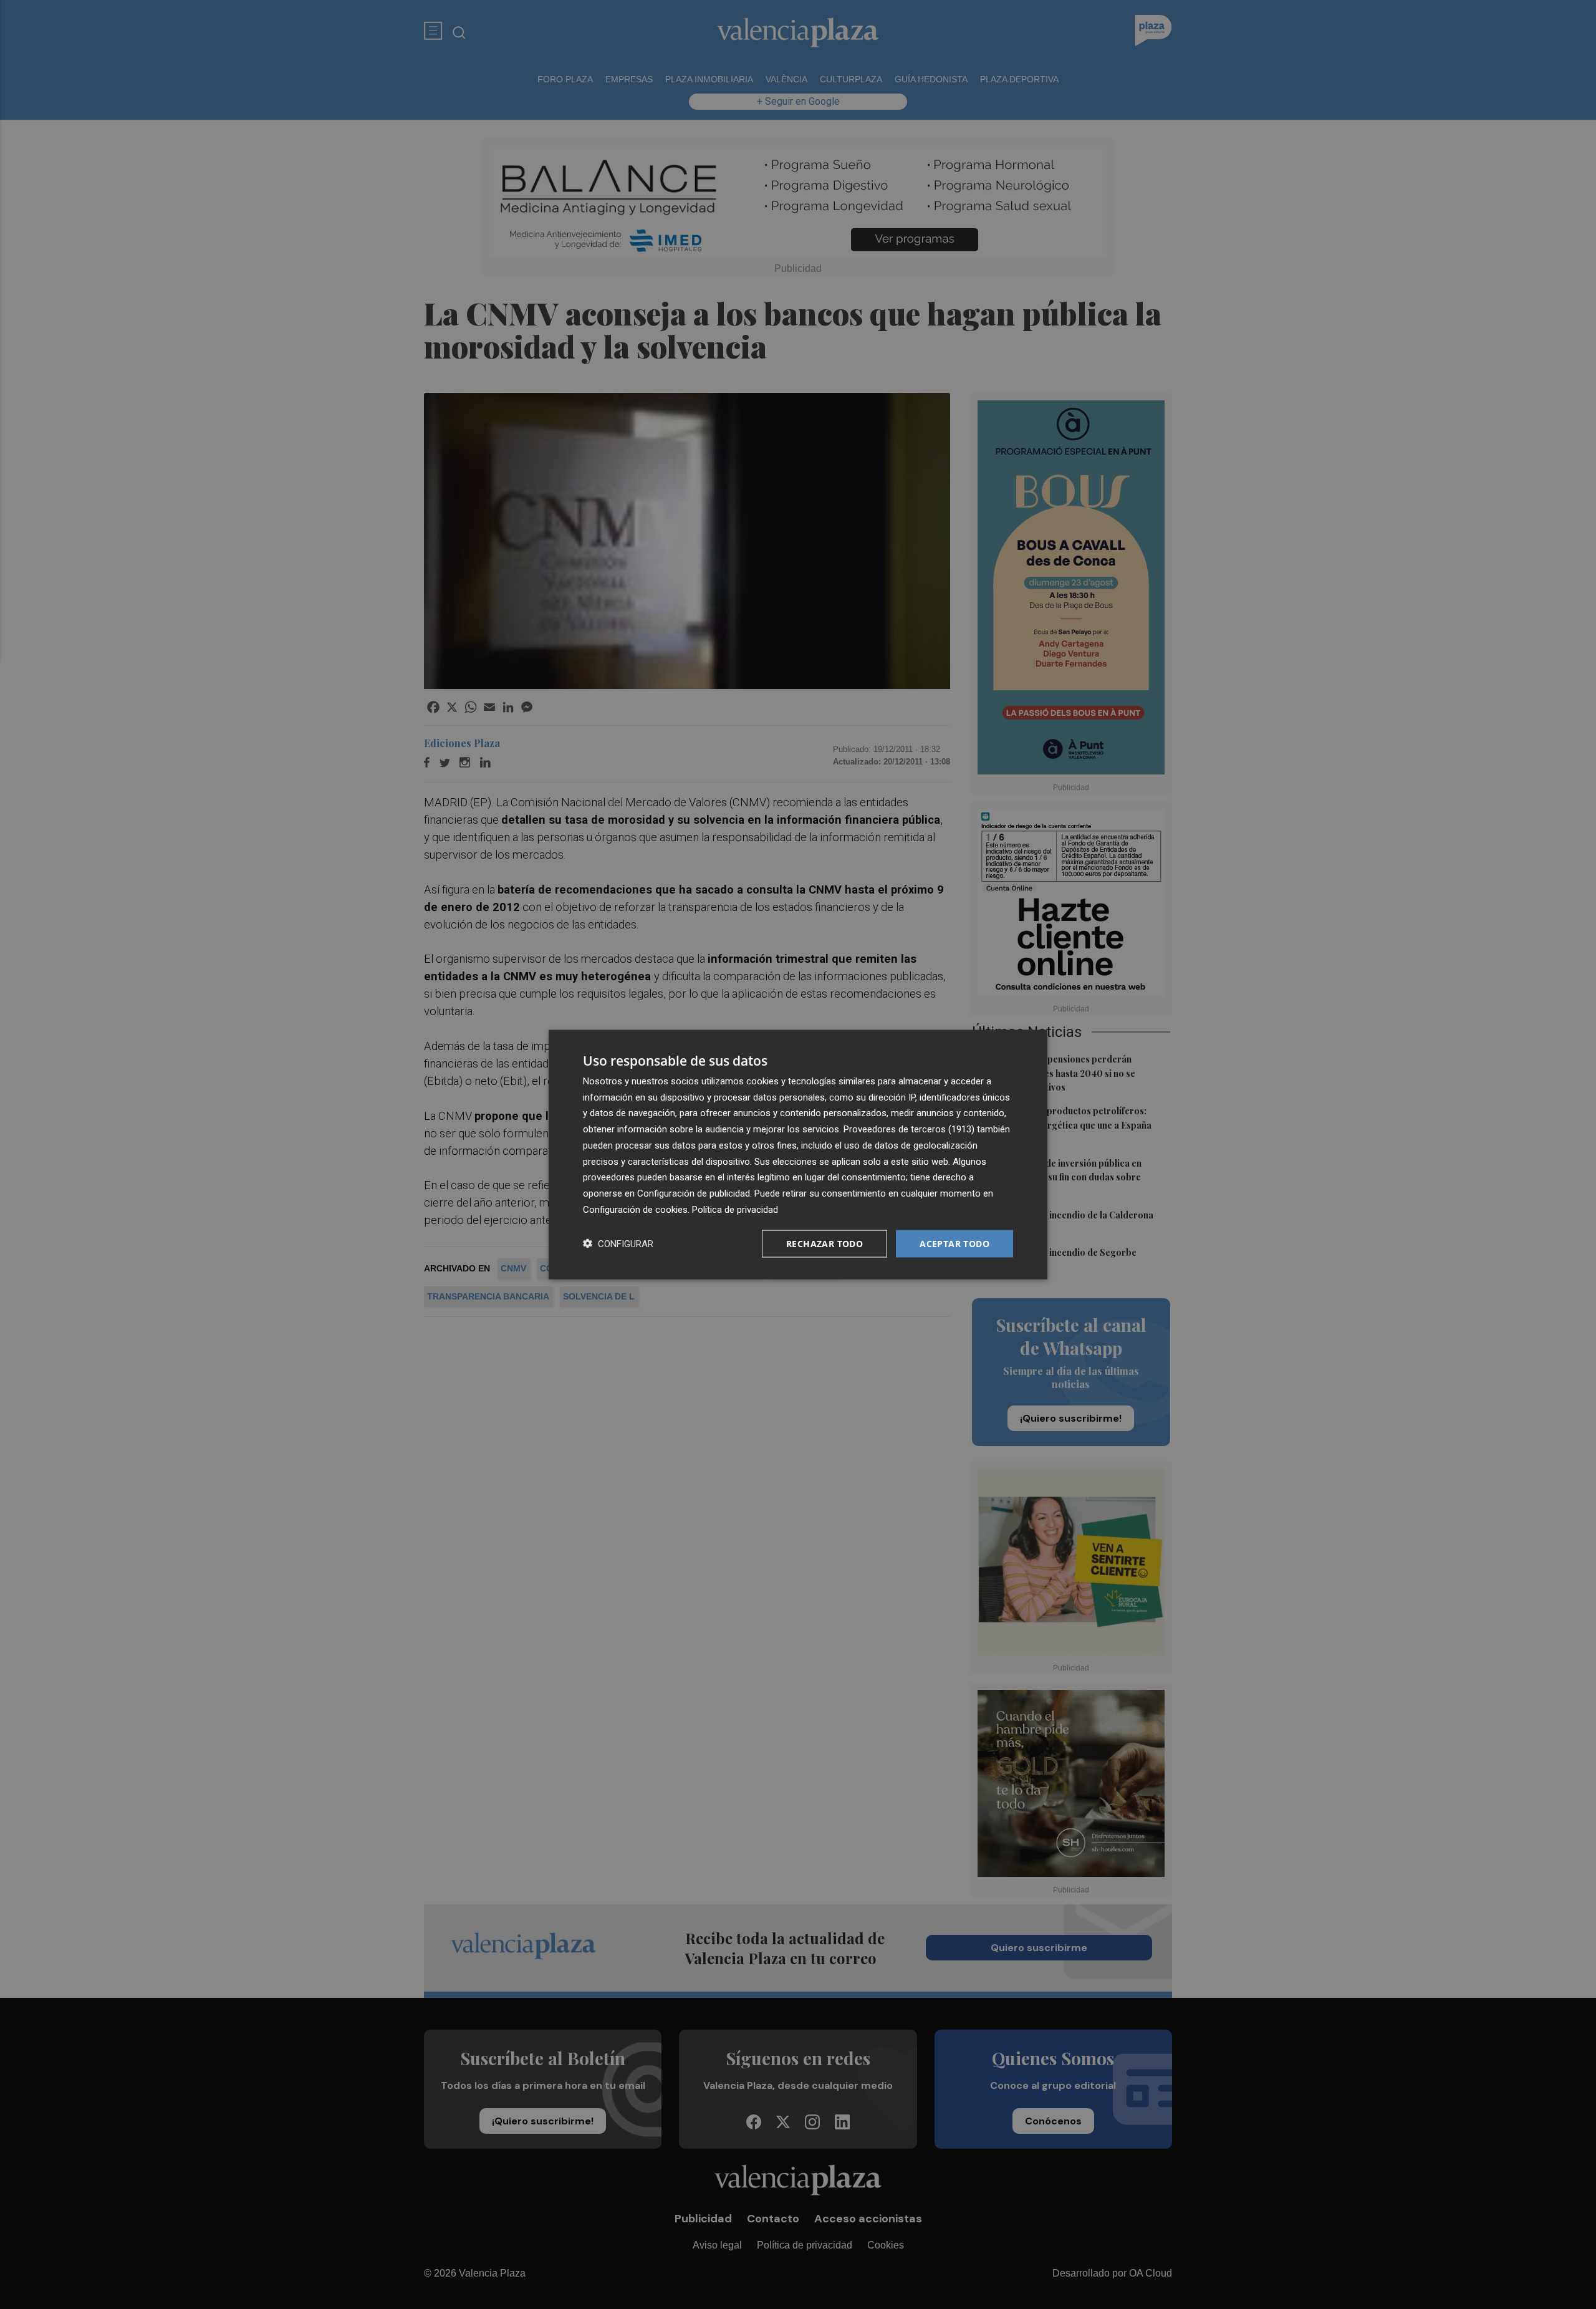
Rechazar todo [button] (824, 1243)
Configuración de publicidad (694, 1193)
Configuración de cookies (635, 1209)
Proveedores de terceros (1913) (909, 1129)
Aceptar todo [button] (954, 1243)
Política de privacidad (735, 1209)
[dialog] (798, 1154)
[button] (618, 1244)
